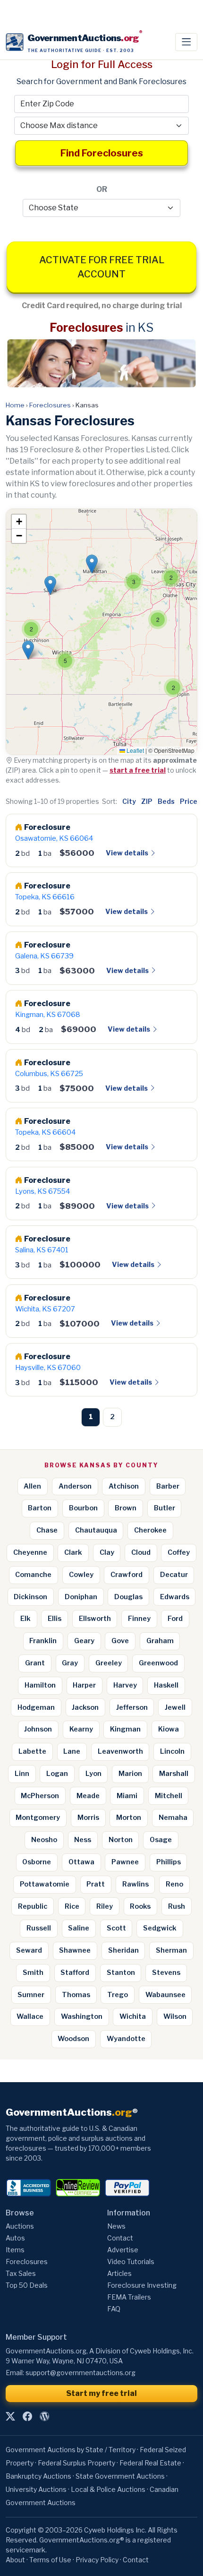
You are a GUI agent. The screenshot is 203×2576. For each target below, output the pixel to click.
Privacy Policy (97, 2560)
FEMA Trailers (129, 2297)
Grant (35, 1663)
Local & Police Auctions (108, 2489)
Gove (120, 1641)
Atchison (124, 1486)
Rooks (140, 1906)
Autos (15, 2238)
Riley (105, 1906)
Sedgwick (160, 1928)
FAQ (114, 2309)
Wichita (133, 2016)
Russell (39, 1928)
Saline (79, 1928)
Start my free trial (101, 2393)
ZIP (147, 801)
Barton (40, 1508)
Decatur (174, 1575)
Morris (88, 1818)
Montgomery (38, 1818)
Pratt (96, 1884)
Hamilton (40, 1685)
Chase (47, 1530)
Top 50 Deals (27, 2285)
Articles (119, 2273)
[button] (173, 688)
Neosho (44, 1840)
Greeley (109, 1663)
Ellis (55, 1619)
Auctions (20, 2226)
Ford (175, 1619)
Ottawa (81, 1862)
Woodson (73, 2039)
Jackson (85, 1707)
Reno (174, 1884)
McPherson (40, 1796)
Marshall (174, 1774)
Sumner (31, 1995)
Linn (22, 1774)
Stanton (121, 1973)
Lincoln (172, 1751)
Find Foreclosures (102, 153)
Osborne (37, 1862)
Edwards (175, 1597)
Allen (32, 1486)
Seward (29, 1950)
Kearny (81, 1729)
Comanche (33, 1575)
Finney (139, 1619)
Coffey (179, 1552)
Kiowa (169, 1729)
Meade (88, 1796)
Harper (84, 1685)
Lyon (93, 1774)
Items (15, 2250)
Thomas (76, 1995)
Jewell (175, 1707)
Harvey (125, 1685)
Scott (116, 1928)
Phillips (169, 1862)
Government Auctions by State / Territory (71, 2450)
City (129, 801)
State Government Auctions (120, 2476)
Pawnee (125, 1862)
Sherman (171, 1950)
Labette (32, 1751)
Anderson (75, 1486)
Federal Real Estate (150, 2463)
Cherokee (150, 1530)
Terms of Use (50, 2560)
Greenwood (158, 1663)
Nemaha (173, 1818)
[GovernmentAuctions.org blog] (44, 2417)
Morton (129, 1818)
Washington (82, 2016)
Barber (168, 1486)
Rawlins (135, 1884)
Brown (126, 1508)
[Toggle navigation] (186, 42)
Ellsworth (95, 1619)
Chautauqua (96, 1530)
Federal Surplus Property (76, 2463)
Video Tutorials (131, 2262)
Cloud (141, 1552)
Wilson (175, 2016)
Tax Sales (21, 2273)
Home (15, 405)
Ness (83, 1840)
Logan (57, 1774)
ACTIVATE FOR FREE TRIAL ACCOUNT (102, 267)
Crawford (127, 1575)
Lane (72, 1751)
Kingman (125, 1729)
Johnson (38, 1729)
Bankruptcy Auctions (38, 2476)
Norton (121, 1840)
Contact (120, 2238)
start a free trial (138, 770)
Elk (25, 1619)
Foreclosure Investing (142, 2285)
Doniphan (81, 1597)
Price (189, 801)
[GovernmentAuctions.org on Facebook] (27, 2417)
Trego (118, 1995)
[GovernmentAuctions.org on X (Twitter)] (10, 2417)
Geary (84, 1641)
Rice (72, 1906)
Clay (107, 1552)
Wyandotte (126, 2039)
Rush (177, 1906)
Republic (33, 1906)
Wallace (30, 2016)
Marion (130, 1774)
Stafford (75, 1973)
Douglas (128, 1597)
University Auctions (36, 2489)
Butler (165, 1508)
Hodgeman (36, 1707)
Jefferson (132, 1707)
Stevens (166, 1973)
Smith (33, 1973)
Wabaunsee (165, 1995)
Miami (127, 1796)
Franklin (43, 1641)
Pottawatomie (45, 1884)
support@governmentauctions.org (80, 2373)
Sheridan (123, 1950)
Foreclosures (50, 405)
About (15, 2560)
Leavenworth (120, 1751)
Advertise (123, 2250)
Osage (161, 1840)
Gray (70, 1663)
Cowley (81, 1575)
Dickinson (30, 1597)
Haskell (166, 1685)
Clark (73, 1552)
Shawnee (75, 1950)
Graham (160, 1641)
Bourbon (83, 1508)
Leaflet (135, 750)
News (116, 2226)
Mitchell (169, 1796)
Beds (166, 801)
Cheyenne (30, 1552)
